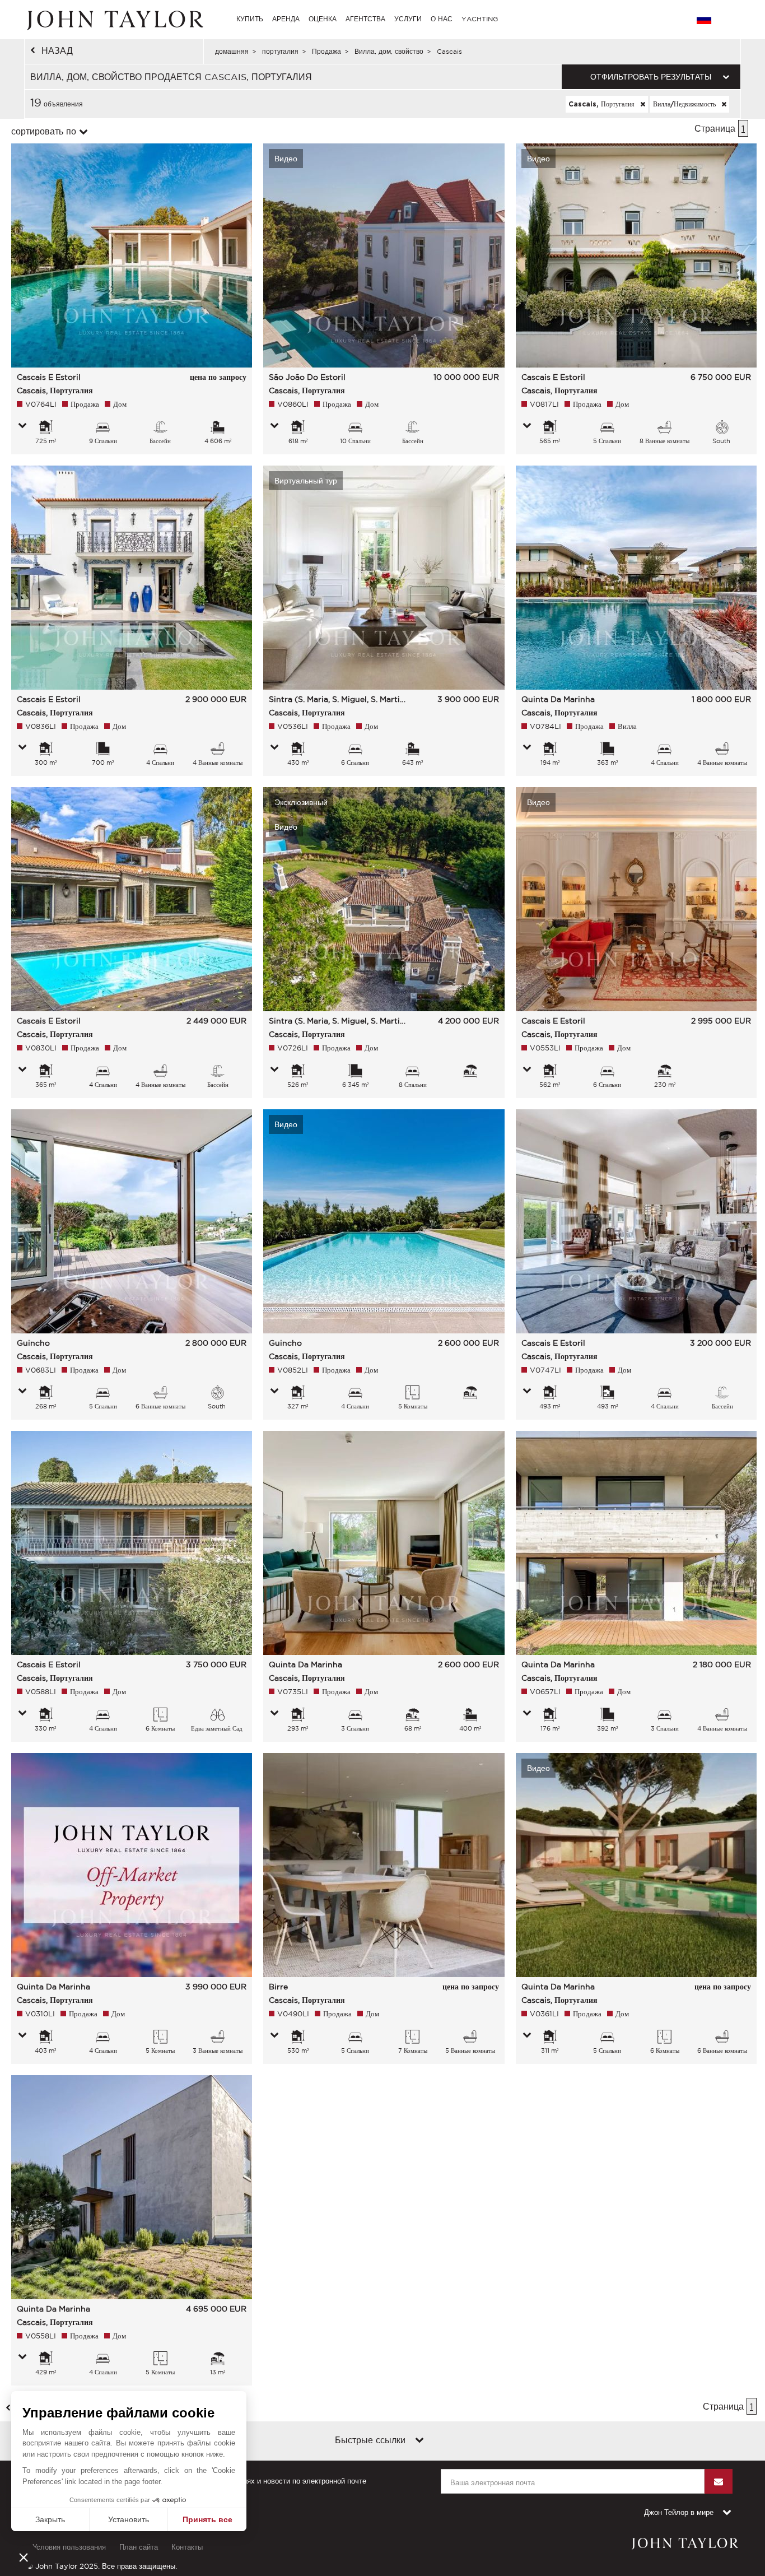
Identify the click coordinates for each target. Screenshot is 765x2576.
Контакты (187, 2547)
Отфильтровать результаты (651, 77)
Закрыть (50, 2519)
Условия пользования (69, 2547)
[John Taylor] (114, 19)
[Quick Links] (419, 2441)
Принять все (207, 2519)
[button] (24, 2557)
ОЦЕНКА (323, 19)
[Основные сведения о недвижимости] (22, 426)
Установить (129, 2519)
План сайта (139, 2547)
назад (57, 50)
